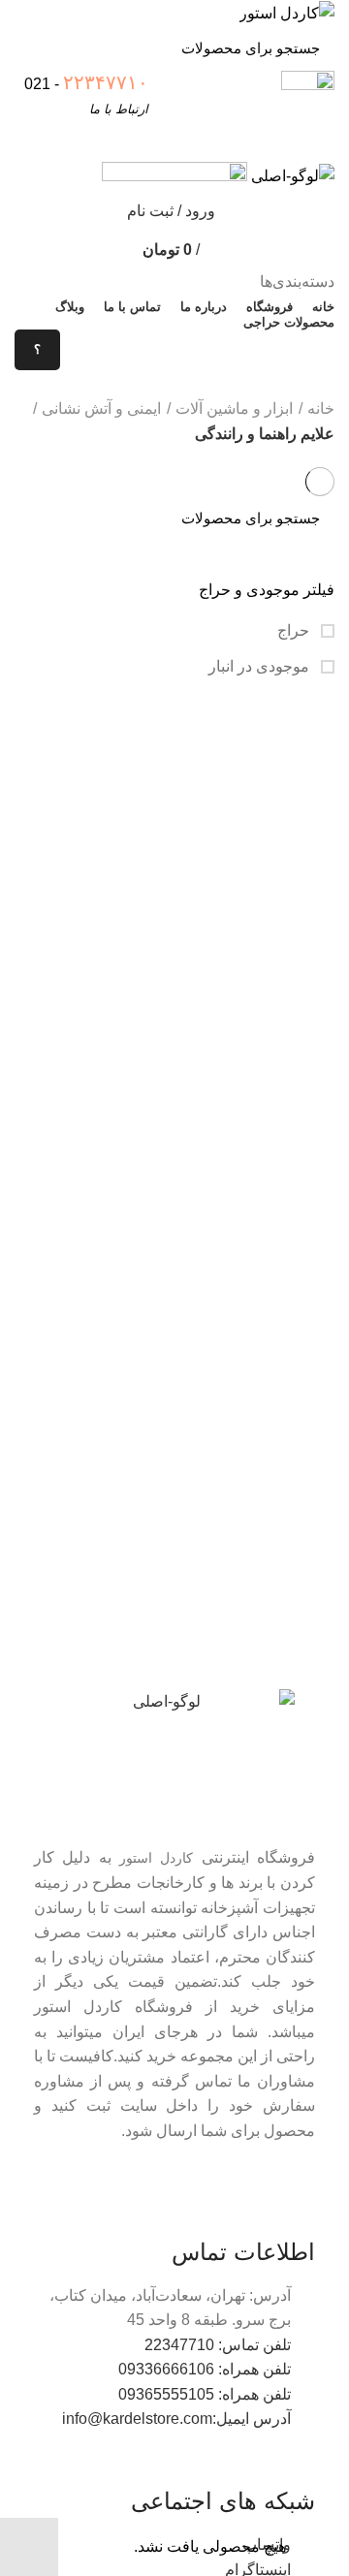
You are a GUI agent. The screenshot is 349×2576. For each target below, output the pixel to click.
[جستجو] (41, 48)
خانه (321, 408)
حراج (295, 630)
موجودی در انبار (261, 666)
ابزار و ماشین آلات (234, 408)
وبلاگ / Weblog (83, 390)
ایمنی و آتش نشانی (101, 408)
